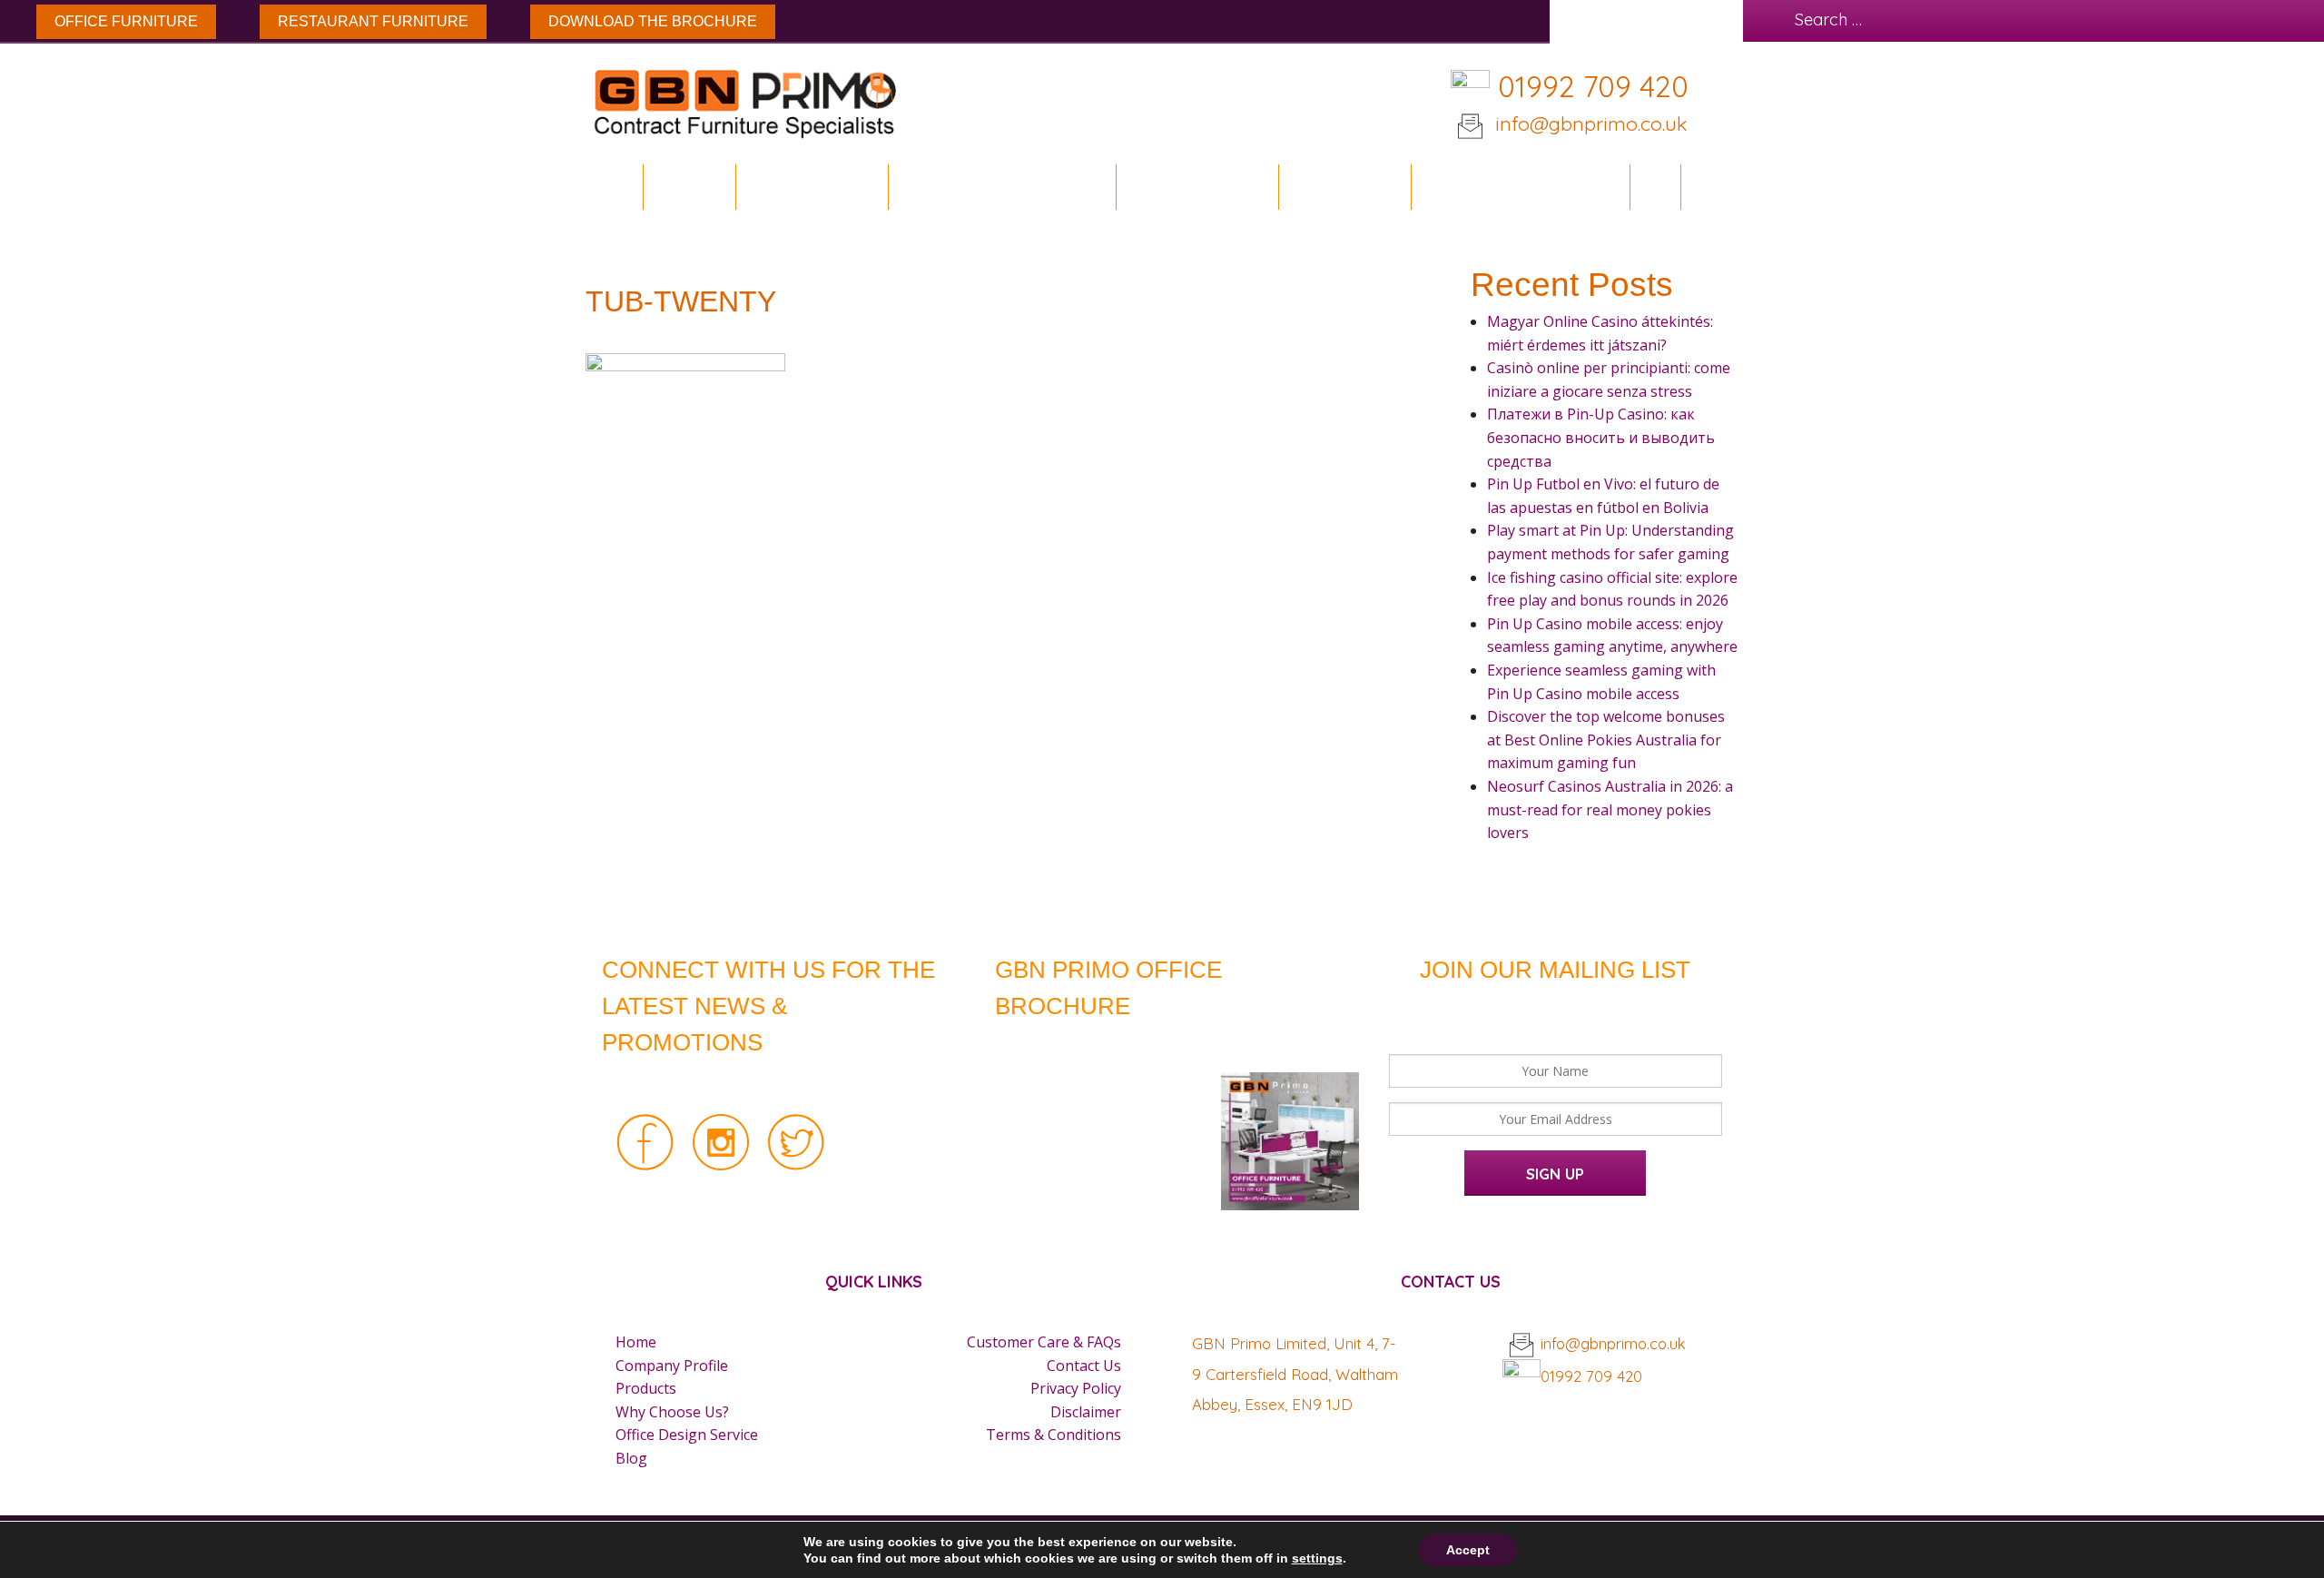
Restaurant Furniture (373, 21)
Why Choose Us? (672, 1412)
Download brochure (995, 187)
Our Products (1190, 187)
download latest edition (1137, 1045)
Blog (1655, 187)
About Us (689, 187)
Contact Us (1084, 1366)
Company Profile (672, 1366)
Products (646, 1388)
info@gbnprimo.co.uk (1588, 123)
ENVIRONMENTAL (812, 187)
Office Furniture (126, 21)
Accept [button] (1468, 1550)
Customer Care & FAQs (1044, 1342)
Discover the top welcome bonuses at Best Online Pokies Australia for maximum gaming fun (1606, 740)
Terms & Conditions (1054, 1435)
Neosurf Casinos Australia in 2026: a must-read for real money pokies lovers (1610, 809)
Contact (1725, 187)
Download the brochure (653, 21)
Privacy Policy (1076, 1388)
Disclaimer (1086, 1412)
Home (615, 187)
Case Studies (1344, 187)
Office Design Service (1520, 187)
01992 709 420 (1593, 86)
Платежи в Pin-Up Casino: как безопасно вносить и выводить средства (1601, 437)
